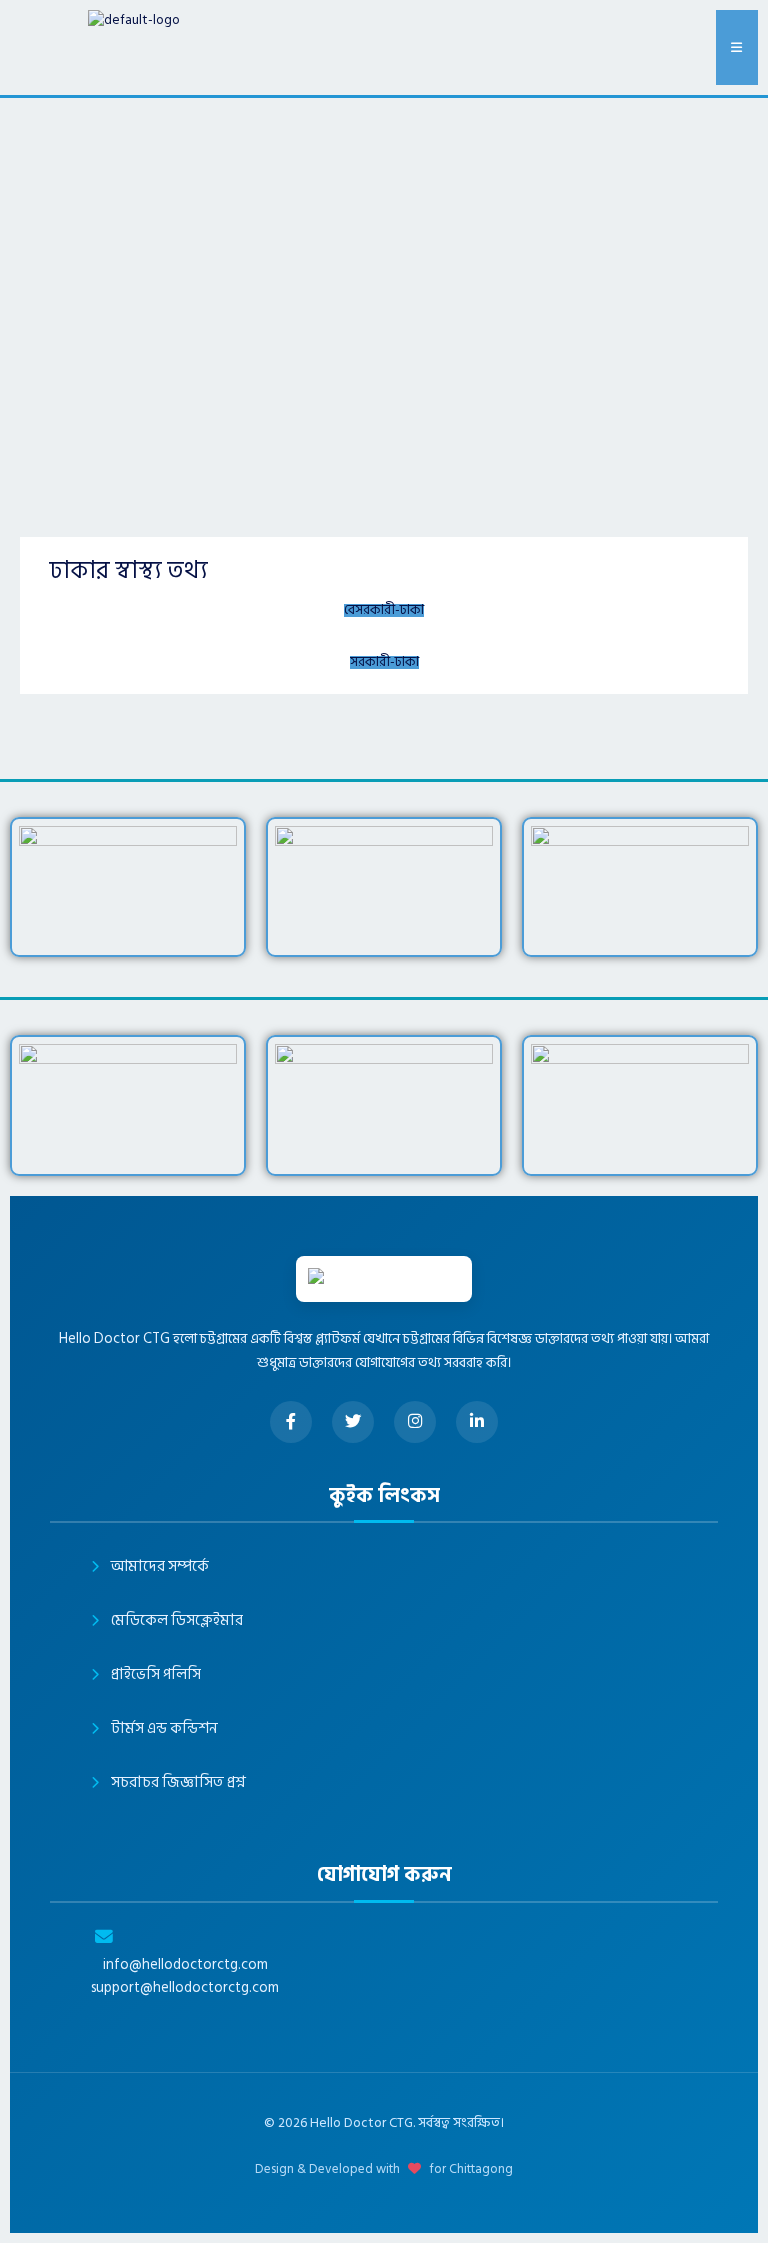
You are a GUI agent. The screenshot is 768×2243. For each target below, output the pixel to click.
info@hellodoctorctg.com (185, 1965)
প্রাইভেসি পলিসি (156, 1674)
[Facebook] (291, 1422)
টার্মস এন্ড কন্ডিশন (164, 1728)
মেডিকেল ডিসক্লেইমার (177, 1620)
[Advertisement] (384, 248)
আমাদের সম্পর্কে (160, 1566)
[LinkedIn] (477, 1422)
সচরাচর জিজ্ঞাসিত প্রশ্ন (178, 1782)
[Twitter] (353, 1422)
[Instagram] (415, 1422)
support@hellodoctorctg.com (185, 1988)
